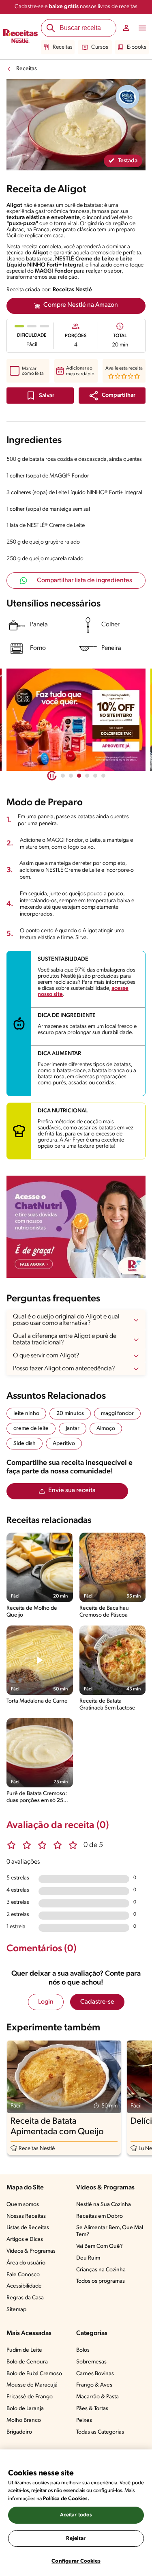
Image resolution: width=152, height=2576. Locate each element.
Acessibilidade (24, 2286)
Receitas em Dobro (100, 2216)
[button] (112, 396)
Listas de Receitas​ (28, 2228)
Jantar (73, 1429)
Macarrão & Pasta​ (97, 2397)
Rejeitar (76, 2538)
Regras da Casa (25, 2298)
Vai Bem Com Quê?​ (100, 2246)
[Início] (20, 37)
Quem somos (23, 2205)
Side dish (25, 1444)
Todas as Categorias (100, 2432)
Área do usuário (26, 2263)
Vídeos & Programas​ (31, 2251)
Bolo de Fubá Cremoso (34, 2374)
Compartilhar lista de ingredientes (85, 581)
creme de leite (31, 1429)
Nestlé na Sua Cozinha (104, 2205)
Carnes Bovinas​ (95, 2374)
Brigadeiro (19, 2432)
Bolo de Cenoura (27, 2362)
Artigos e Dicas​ (25, 2239)
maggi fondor (117, 1414)
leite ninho (26, 1414)
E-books (137, 47)
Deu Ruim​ (88, 2258)
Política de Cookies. (66, 2499)
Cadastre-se (97, 2002)
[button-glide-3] (87, 776)
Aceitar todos (76, 2515)
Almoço (106, 1429)
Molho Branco (24, 2420)
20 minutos (70, 1414)
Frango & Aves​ (94, 2385)
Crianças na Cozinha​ (101, 2270)
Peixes (84, 2420)
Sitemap (16, 2310)
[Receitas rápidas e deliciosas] (76, 720)
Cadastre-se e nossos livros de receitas (76, 7)
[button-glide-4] (95, 776)
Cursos (100, 47)
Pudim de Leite (24, 2350)
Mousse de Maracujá (32, 2385)
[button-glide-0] (63, 776)
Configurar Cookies (76, 2561)
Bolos (83, 2350)
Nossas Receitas (26, 2216)
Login (46, 2002)
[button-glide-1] (71, 776)
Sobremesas (91, 2362)
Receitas (63, 47)
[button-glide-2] (79, 776)
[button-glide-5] (103, 776)
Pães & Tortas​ (92, 2409)
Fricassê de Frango (30, 2397)
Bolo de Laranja (25, 2409)
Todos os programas (101, 2281)
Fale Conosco (23, 2275)
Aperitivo (64, 1444)
